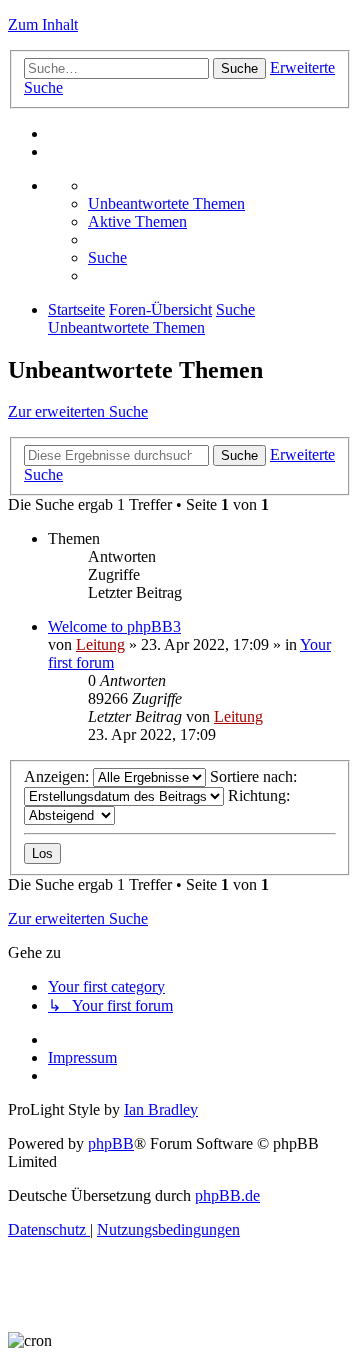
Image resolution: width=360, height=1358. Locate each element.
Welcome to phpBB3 (114, 626)
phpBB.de (227, 1195)
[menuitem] (166, 203)
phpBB (111, 1143)
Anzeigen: (58, 776)
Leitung (100, 644)
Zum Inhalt (43, 24)
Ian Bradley (161, 1109)
